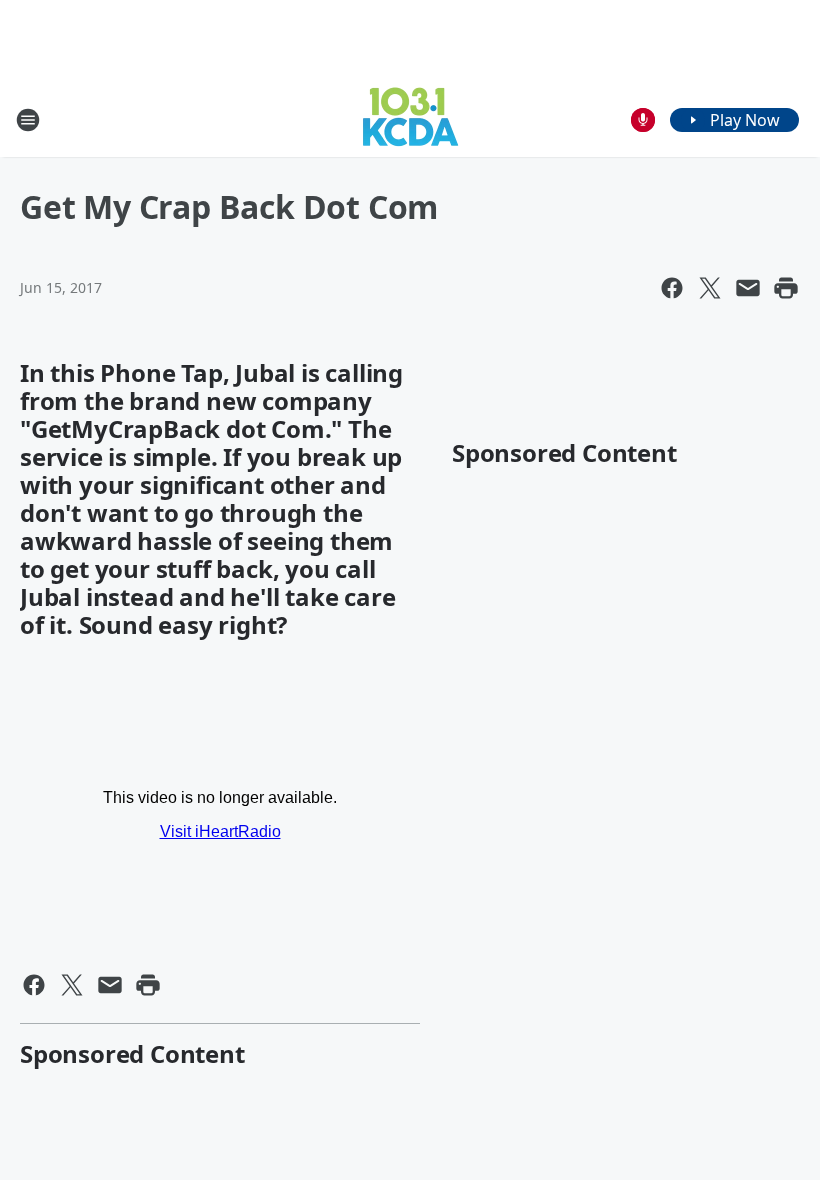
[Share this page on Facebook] (672, 288)
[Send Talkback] (643, 120)
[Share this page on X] (710, 288)
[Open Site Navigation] (28, 120)
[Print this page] (786, 288)
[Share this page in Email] (748, 288)
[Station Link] (410, 119)
